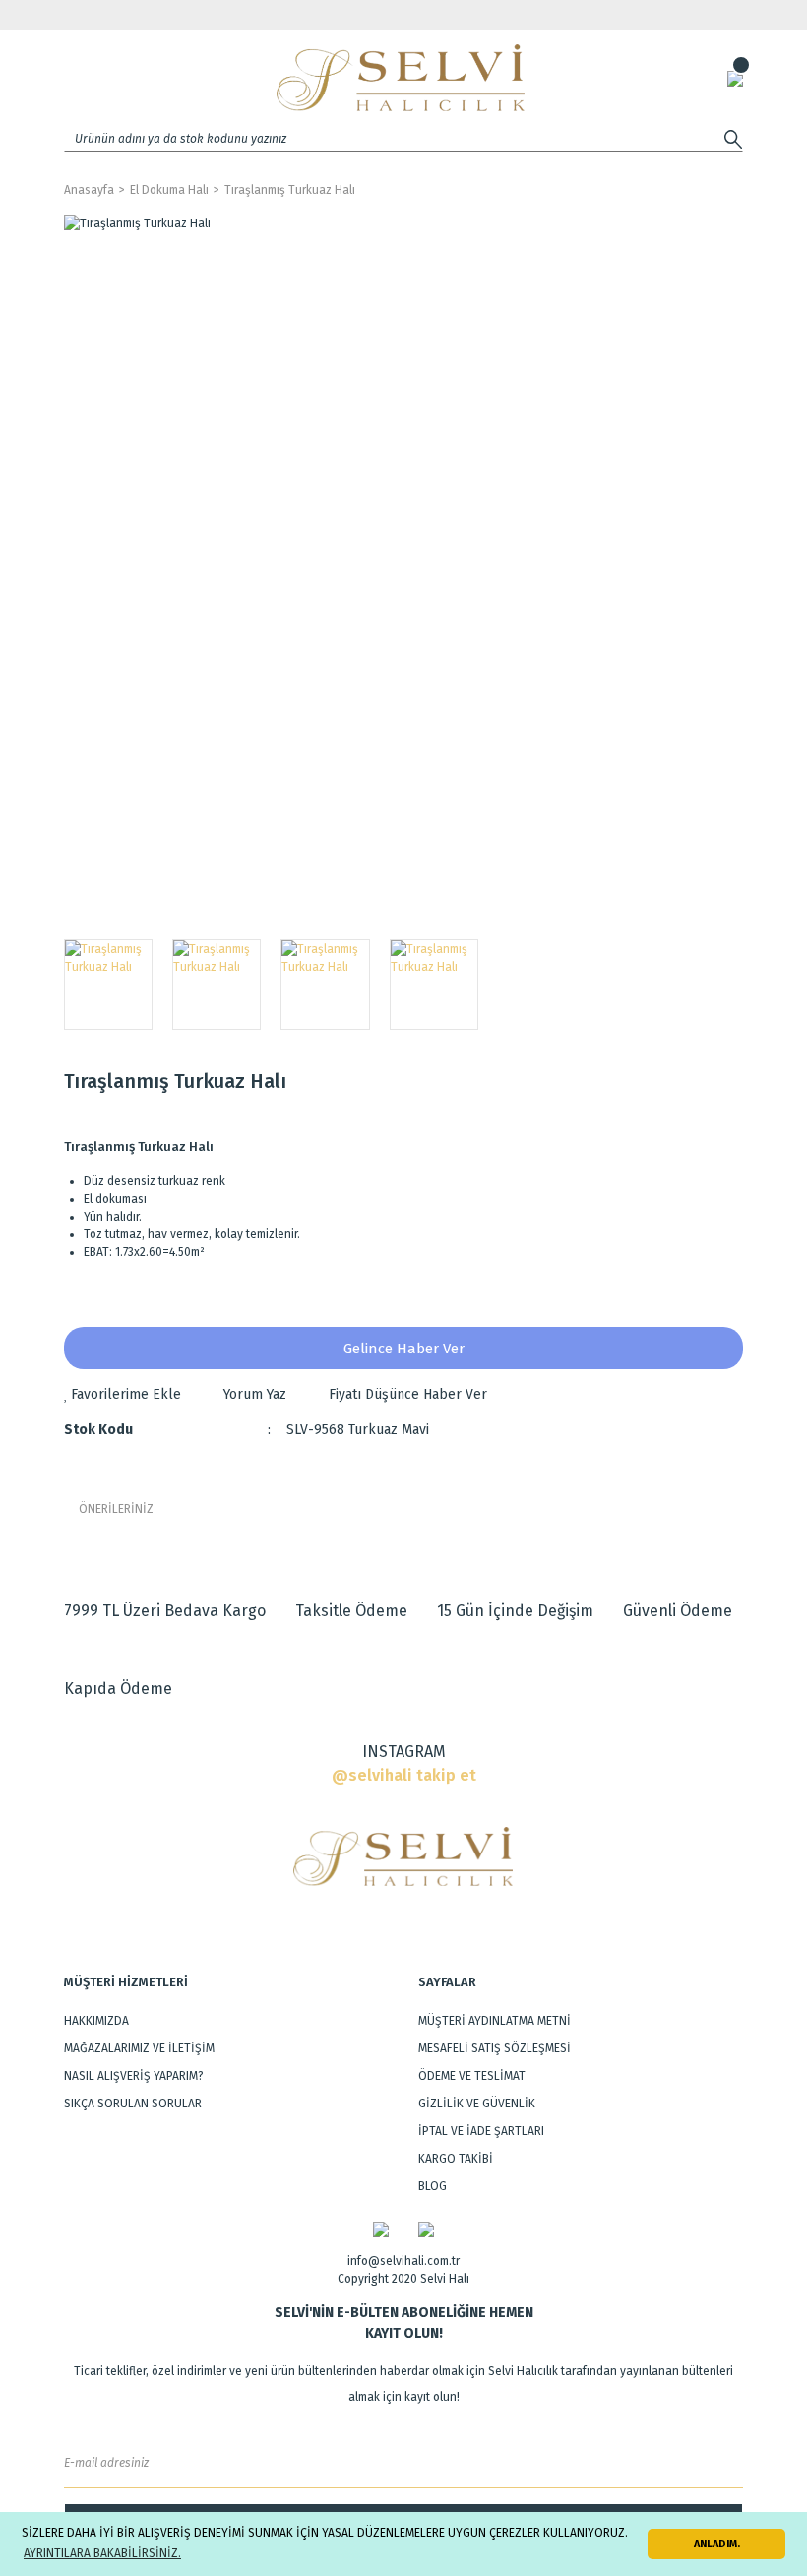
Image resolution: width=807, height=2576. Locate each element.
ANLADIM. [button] (717, 2544)
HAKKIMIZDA (96, 2021)
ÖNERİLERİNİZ (116, 1509)
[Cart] (735, 78)
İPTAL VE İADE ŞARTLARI (481, 2131)
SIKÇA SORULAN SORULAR (133, 2104)
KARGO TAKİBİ (456, 2159)
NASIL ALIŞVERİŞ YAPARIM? (134, 2076)
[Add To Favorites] (123, 1394)
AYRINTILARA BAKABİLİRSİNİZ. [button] (102, 2553)
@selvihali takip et (404, 1775)
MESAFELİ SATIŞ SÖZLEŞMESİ (495, 2048)
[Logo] (401, 78)
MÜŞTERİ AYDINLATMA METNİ (495, 2021)
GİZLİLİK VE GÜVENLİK (477, 2104)
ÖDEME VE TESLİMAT (472, 2076)
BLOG (433, 2186)
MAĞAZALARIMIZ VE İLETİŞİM (139, 2048)
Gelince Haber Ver (404, 1349)
